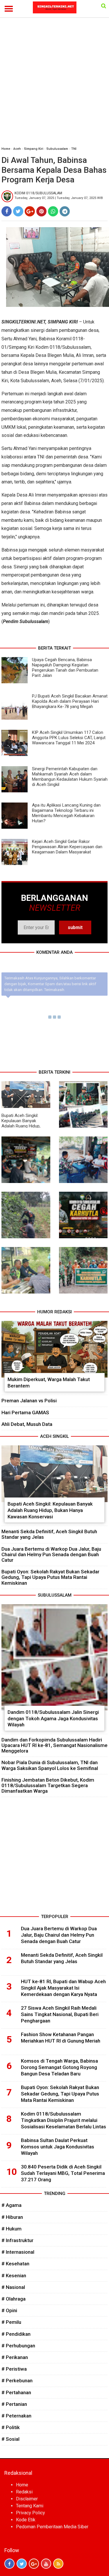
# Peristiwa (14, 2369)
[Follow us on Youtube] (46, 2564)
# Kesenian (14, 2276)
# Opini (9, 2310)
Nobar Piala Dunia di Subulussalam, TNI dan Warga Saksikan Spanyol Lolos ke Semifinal (50, 1765)
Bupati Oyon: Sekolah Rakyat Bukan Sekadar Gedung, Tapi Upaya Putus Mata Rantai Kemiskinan (50, 1577)
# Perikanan (15, 2357)
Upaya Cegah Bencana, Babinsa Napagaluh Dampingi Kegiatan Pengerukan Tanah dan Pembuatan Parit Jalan (65, 668)
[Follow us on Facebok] (9, 2564)
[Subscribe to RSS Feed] (58, 2564)
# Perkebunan (17, 2381)
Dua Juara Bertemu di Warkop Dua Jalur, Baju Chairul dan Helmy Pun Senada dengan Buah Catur (51, 1554)
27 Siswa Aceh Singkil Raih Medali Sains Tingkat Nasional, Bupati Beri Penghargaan (60, 2014)
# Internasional (18, 2252)
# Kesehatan (15, 2264)
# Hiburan (12, 2217)
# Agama (11, 2205)
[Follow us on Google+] (34, 2564)
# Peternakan (16, 2416)
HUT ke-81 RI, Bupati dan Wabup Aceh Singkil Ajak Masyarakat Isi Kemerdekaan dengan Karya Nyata (63, 1988)
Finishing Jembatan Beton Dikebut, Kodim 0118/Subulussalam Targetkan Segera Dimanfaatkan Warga (48, 1785)
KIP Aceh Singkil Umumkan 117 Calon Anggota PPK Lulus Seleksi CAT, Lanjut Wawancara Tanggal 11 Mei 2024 (69, 738)
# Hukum (11, 2229)
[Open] (104, 6)
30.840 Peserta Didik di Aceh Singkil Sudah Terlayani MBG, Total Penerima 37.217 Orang (63, 2173)
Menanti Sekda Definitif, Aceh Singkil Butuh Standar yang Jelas (49, 1534)
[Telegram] (65, 211)
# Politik (11, 2427)
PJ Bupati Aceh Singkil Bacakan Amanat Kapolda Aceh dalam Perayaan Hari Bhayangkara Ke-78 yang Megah (70, 701)
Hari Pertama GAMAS (25, 1412)
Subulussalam (57, 149)
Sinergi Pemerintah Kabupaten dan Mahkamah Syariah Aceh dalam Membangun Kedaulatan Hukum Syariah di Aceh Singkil (70, 777)
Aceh (17, 149)
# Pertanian (14, 2404)
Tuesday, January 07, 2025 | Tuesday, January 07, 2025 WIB (59, 198)
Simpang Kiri (34, 149)
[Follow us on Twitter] (22, 2564)
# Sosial (10, 2439)
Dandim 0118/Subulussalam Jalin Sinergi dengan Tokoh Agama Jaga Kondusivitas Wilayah (53, 1718)
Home (6, 149)
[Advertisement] (54, 85)
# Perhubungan (18, 2346)
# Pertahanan (16, 2392)
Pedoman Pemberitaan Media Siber (52, 2527)
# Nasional (13, 2287)
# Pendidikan (16, 2334)
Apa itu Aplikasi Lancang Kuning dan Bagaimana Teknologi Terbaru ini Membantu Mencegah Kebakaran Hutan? (66, 813)
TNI (74, 149)
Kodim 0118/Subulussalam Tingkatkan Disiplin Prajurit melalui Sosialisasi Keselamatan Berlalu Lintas (64, 2120)
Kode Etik (26, 2520)
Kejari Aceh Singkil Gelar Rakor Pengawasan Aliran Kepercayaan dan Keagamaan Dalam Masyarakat (67, 847)
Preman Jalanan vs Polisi (29, 1401)
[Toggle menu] (9, 9)
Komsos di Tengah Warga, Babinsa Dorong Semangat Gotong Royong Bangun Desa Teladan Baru (59, 2067)
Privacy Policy (31, 2513)
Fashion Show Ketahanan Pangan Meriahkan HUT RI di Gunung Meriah (61, 2038)
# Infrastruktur (17, 2240)
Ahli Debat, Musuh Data (27, 1424)
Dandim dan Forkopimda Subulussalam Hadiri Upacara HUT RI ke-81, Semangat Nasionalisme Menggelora (54, 1745)
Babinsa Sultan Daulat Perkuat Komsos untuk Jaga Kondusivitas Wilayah (58, 2147)
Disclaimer (27, 2499)
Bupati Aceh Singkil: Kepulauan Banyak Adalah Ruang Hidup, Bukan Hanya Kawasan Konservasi (23, 1126)
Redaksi (24, 2492)
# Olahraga (14, 2299)
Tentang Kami (30, 2506)
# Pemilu (11, 2322)
